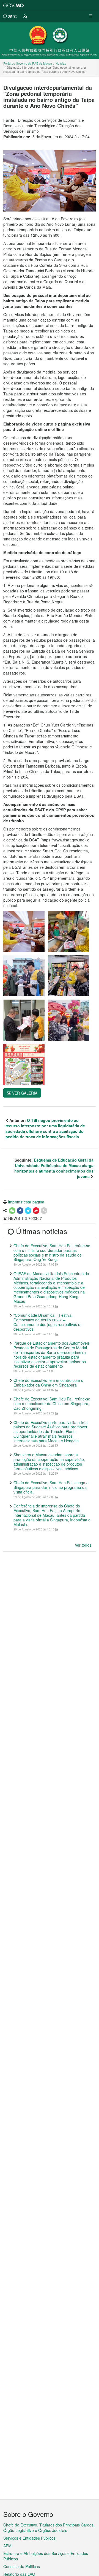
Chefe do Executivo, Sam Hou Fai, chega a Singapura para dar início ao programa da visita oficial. (51, 1487)
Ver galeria (24, 1093)
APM (7, 2546)
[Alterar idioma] (25, 16)
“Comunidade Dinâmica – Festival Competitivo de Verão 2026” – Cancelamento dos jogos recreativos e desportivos (47, 1322)
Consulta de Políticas (22, 2566)
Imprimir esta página (26, 1202)
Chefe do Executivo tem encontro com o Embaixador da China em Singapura (48, 1383)
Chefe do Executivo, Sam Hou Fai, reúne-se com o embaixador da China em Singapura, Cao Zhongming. (52, 1403)
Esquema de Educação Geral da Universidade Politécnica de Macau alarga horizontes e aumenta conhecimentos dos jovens (54, 1168)
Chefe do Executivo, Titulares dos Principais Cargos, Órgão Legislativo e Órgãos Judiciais (49, 2528)
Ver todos (83, 1545)
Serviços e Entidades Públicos (29, 2538)
